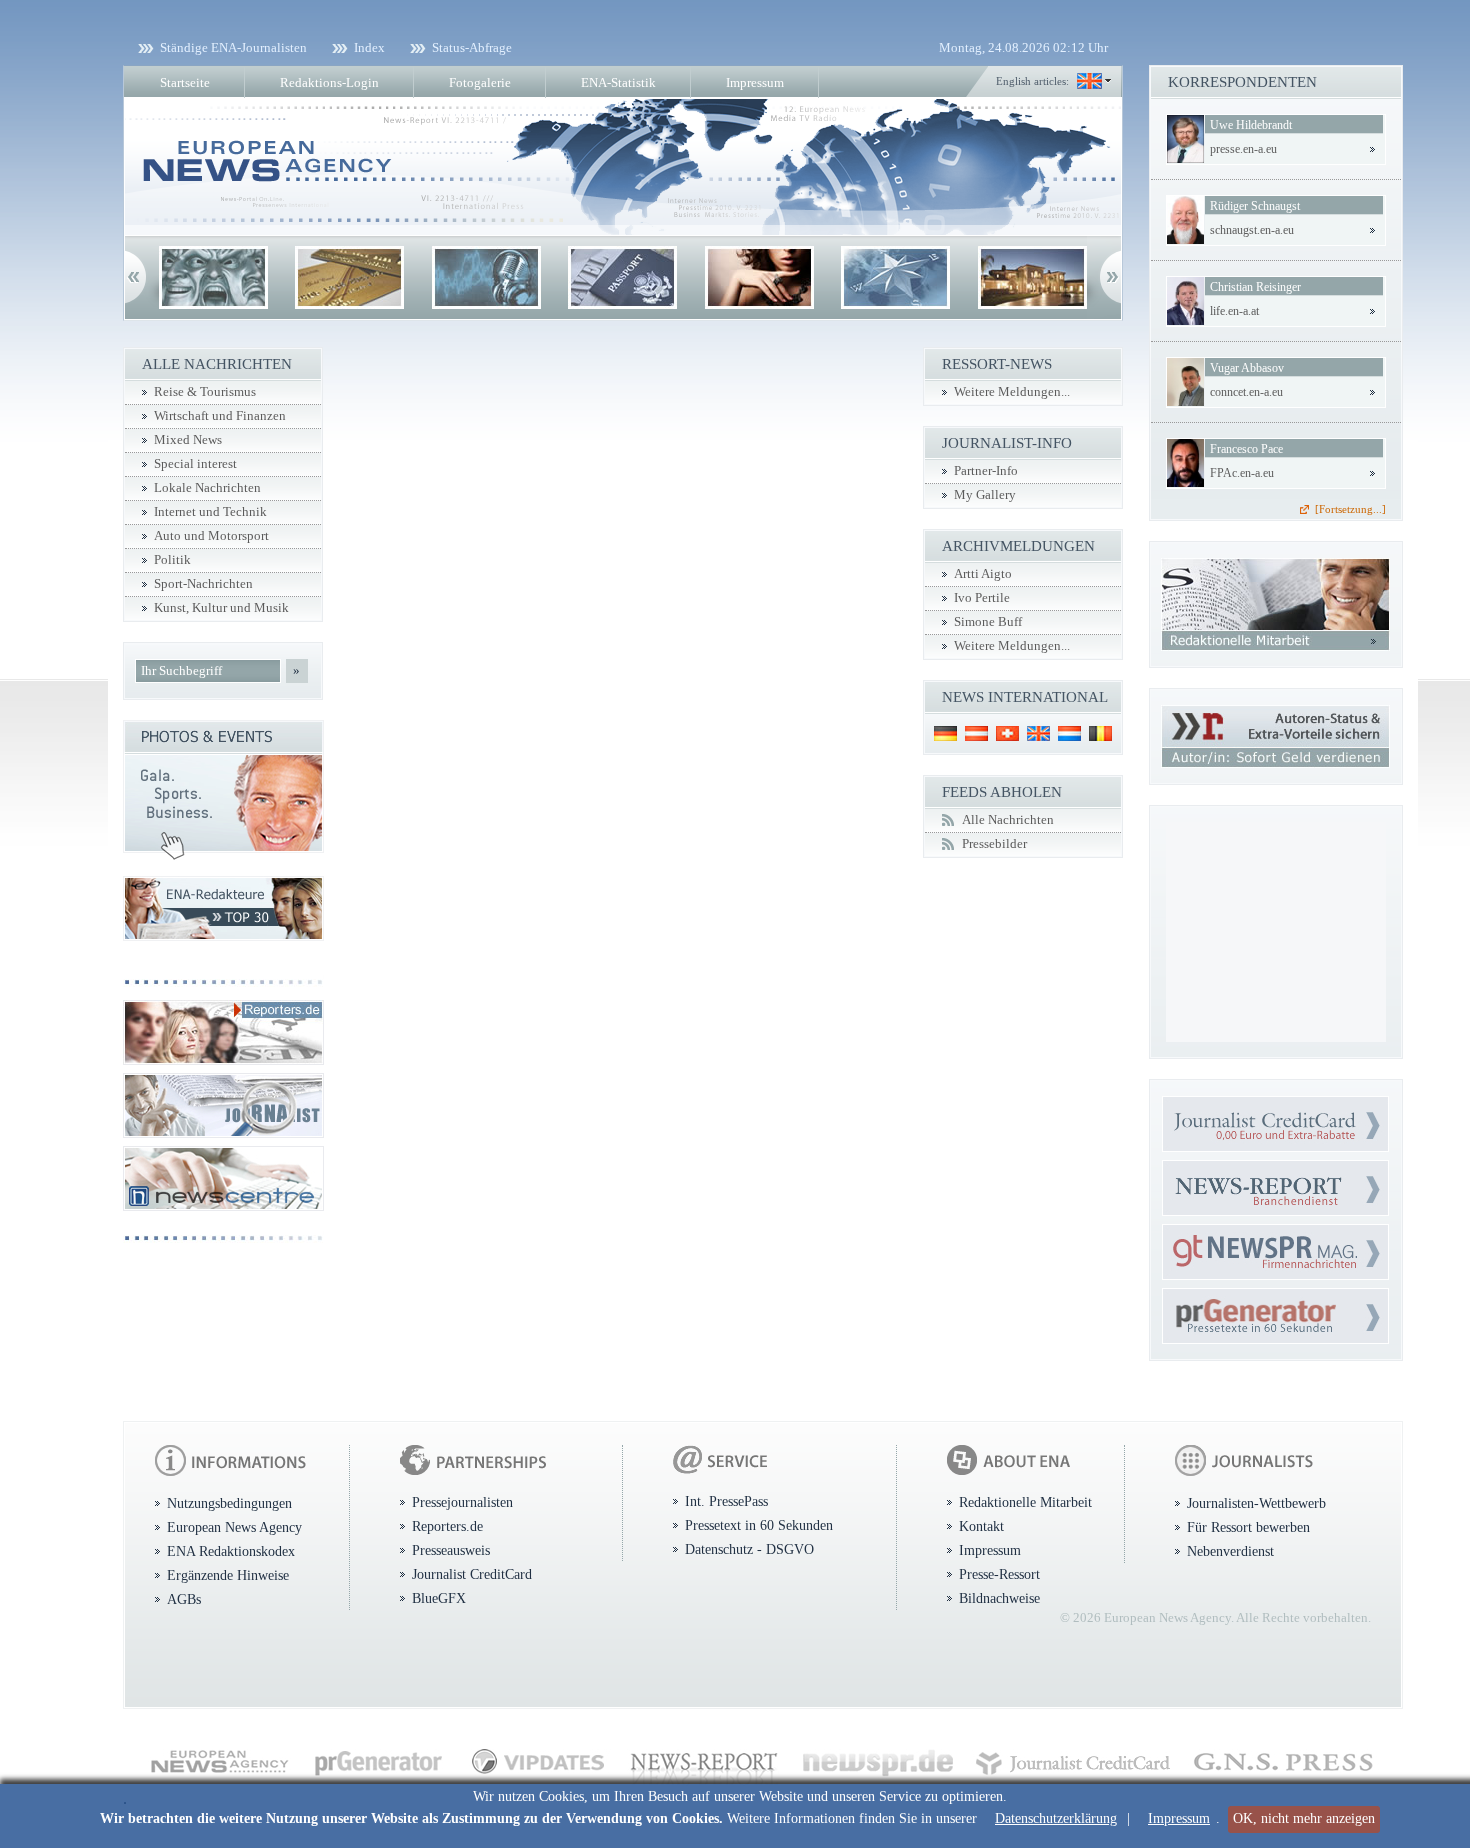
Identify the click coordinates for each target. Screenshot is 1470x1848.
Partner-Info (986, 471)
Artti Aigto (983, 574)
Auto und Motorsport (211, 536)
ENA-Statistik (618, 82)
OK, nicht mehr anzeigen (1304, 1818)
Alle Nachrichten (1008, 820)
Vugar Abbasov (1247, 368)
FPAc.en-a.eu (1242, 473)
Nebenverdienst (1230, 1551)
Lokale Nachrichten (207, 488)
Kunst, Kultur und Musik (221, 608)
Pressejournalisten (462, 1502)
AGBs (184, 1599)
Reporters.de (447, 1526)
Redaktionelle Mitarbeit (1025, 1502)
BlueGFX (439, 1598)
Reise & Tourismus (205, 392)
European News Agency (234, 1527)
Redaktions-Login (329, 82)
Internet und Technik (210, 512)
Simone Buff (988, 622)
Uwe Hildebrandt (1251, 125)
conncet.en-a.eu (1246, 392)
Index (369, 47)
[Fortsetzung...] (1350, 509)
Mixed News (188, 440)
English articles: (1032, 81)
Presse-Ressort (999, 1574)
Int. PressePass (726, 1501)
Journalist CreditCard (472, 1574)
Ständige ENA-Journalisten (233, 47)
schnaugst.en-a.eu (1252, 230)
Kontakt (981, 1526)
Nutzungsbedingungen (229, 1503)
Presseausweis (451, 1550)
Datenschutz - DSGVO (749, 1549)
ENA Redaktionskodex (231, 1551)
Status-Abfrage (472, 47)
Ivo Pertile (982, 598)
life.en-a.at (1234, 311)
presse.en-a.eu (1243, 149)
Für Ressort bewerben (1248, 1527)
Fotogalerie (480, 82)
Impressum (1179, 1818)
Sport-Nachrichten (203, 584)
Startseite (185, 82)
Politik (172, 560)
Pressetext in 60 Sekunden (759, 1525)
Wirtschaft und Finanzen (220, 416)
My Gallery (985, 495)
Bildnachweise (999, 1598)
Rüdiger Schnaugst (1255, 206)
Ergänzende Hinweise (228, 1575)
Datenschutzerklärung (1056, 1818)
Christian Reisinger (1255, 287)
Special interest (195, 464)
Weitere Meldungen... (1012, 392)
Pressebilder (994, 844)
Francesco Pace (1246, 449)
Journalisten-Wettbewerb (1256, 1503)
